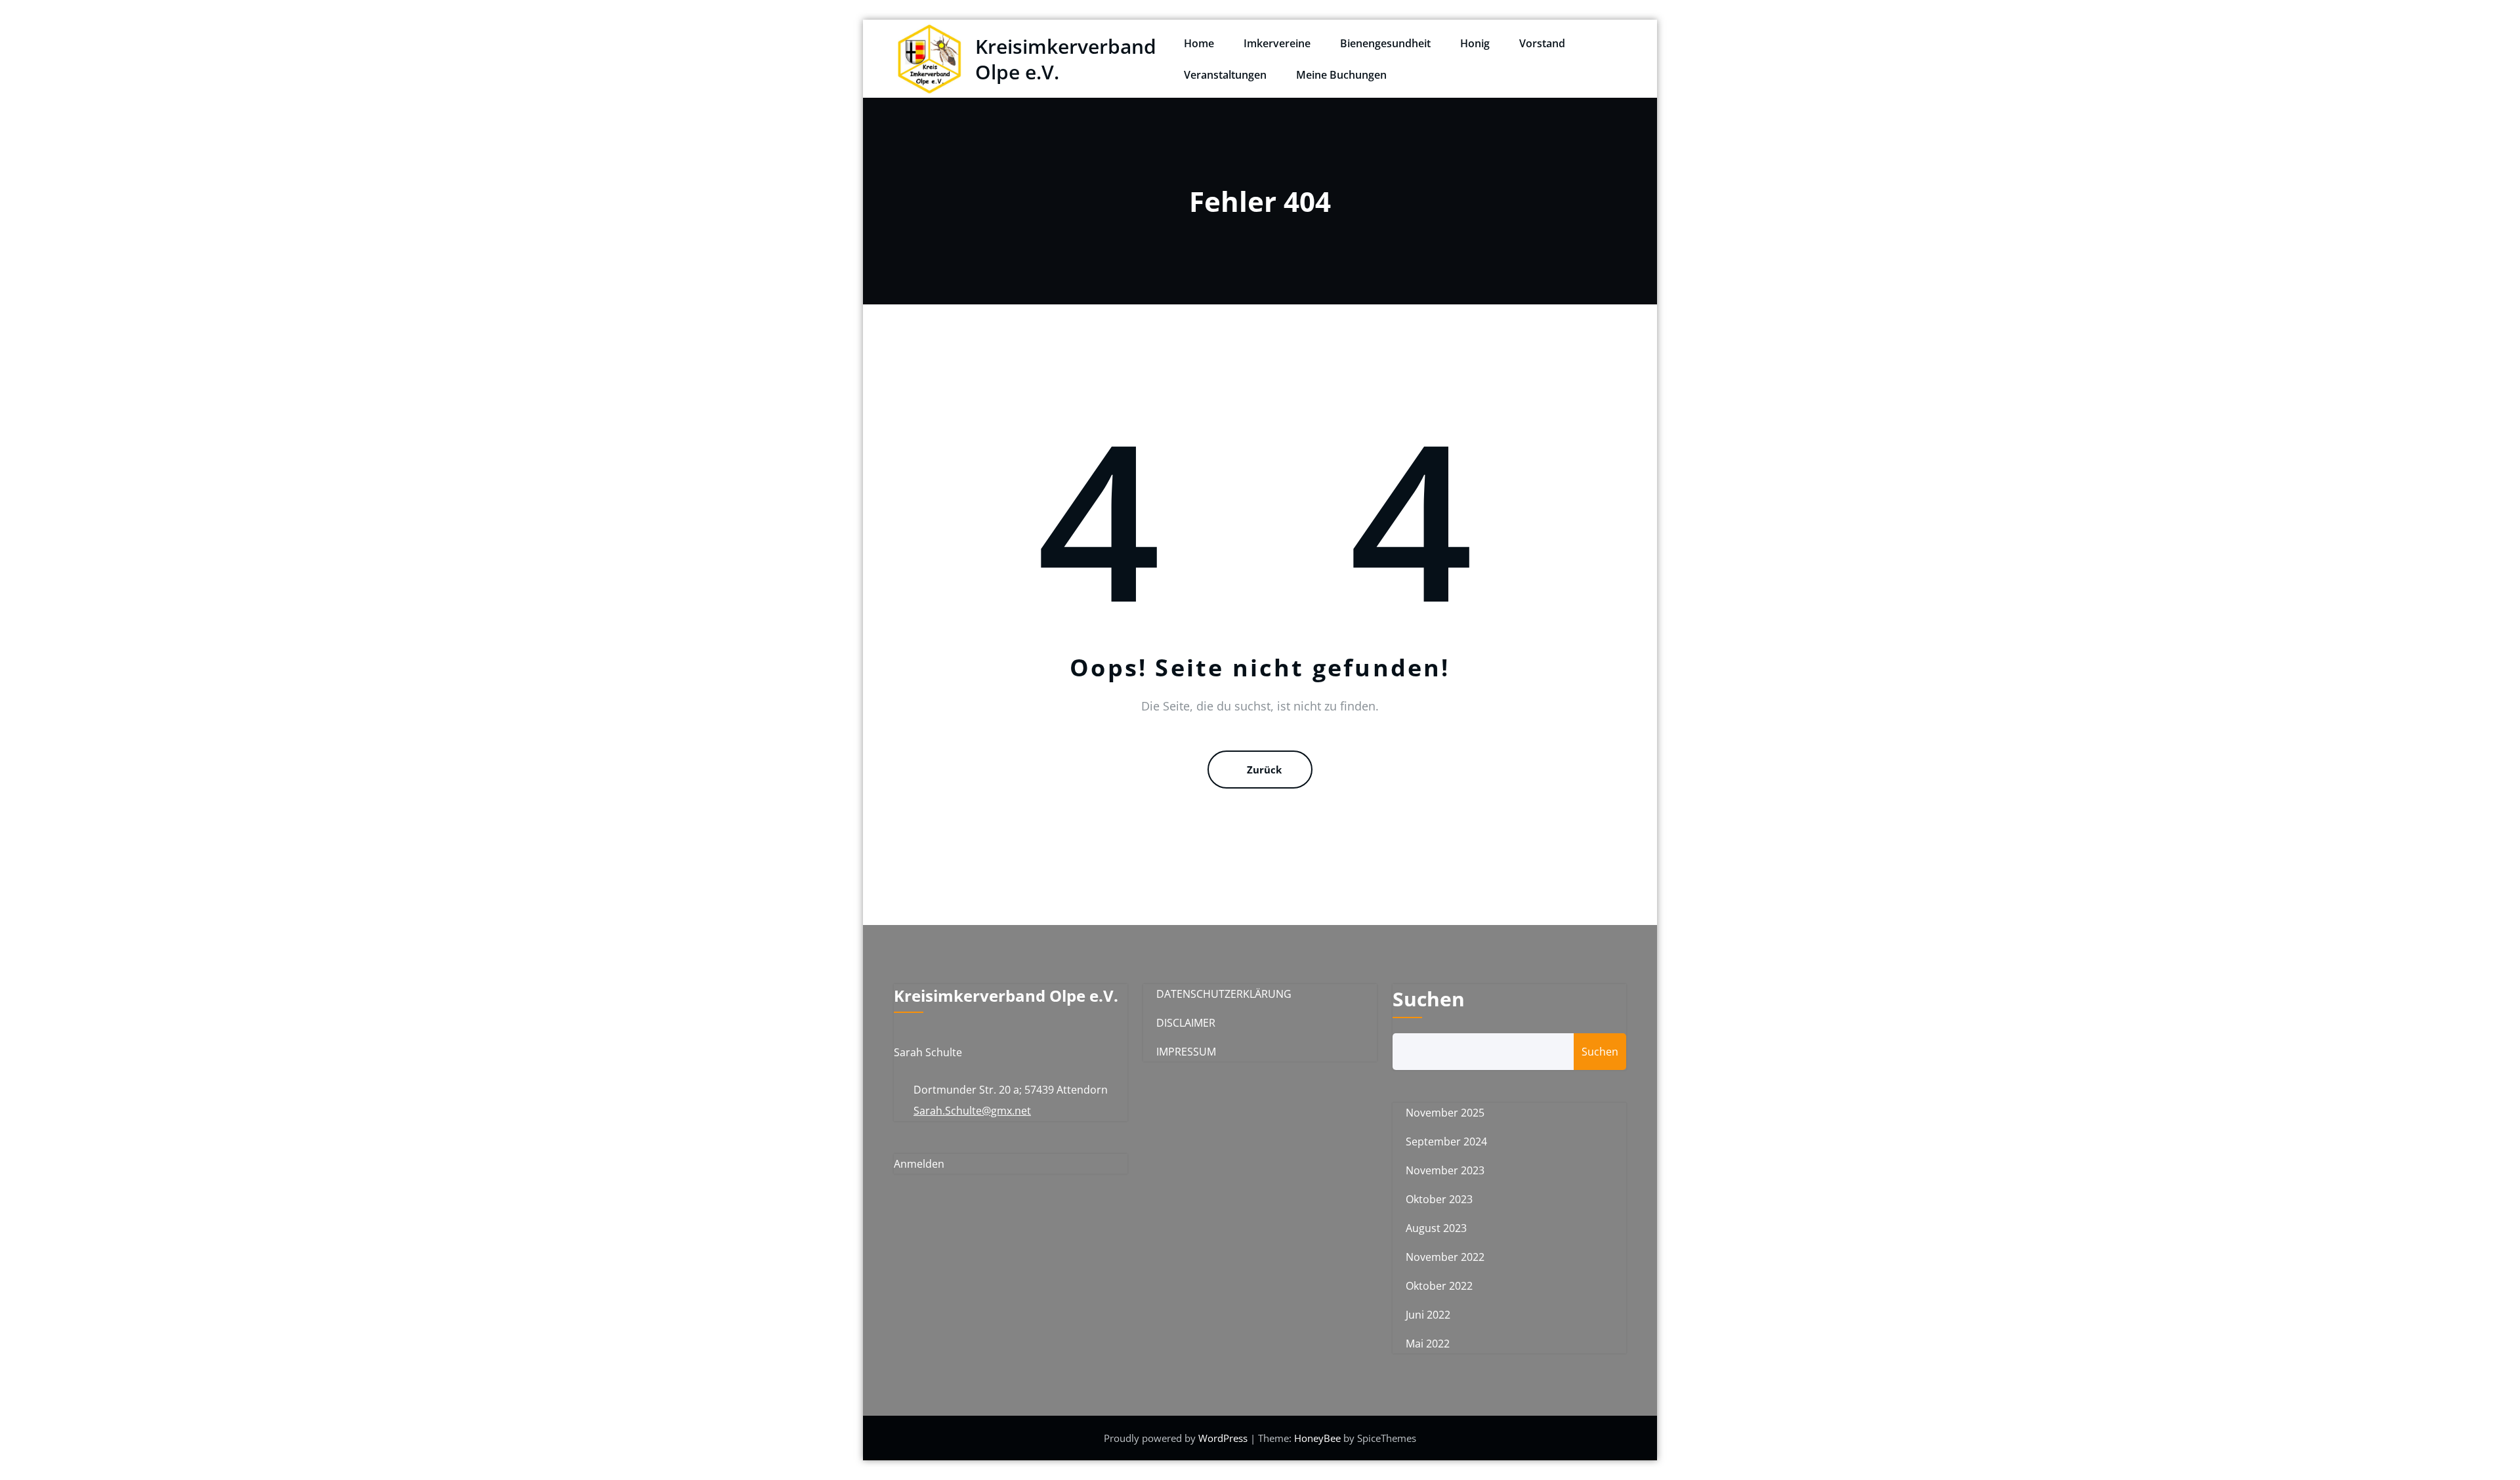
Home (1199, 43)
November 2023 (1445, 1170)
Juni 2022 (1428, 1315)
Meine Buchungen (1341, 75)
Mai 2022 (1428, 1344)
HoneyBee (1317, 1438)
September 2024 (1446, 1141)
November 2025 (1445, 1113)
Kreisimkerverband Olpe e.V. (1066, 59)
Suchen (1429, 999)
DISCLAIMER (1186, 1023)
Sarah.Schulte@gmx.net (972, 1111)
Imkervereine (1277, 43)
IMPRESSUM (1186, 1052)
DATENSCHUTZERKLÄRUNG (1224, 994)
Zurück (1264, 770)
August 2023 (1436, 1228)
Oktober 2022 (1439, 1286)
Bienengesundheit (1385, 43)
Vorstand (1542, 43)
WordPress (1224, 1438)
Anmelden (919, 1164)
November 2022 (1445, 1257)
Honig (1475, 43)
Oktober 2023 (1439, 1199)
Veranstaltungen (1225, 75)
